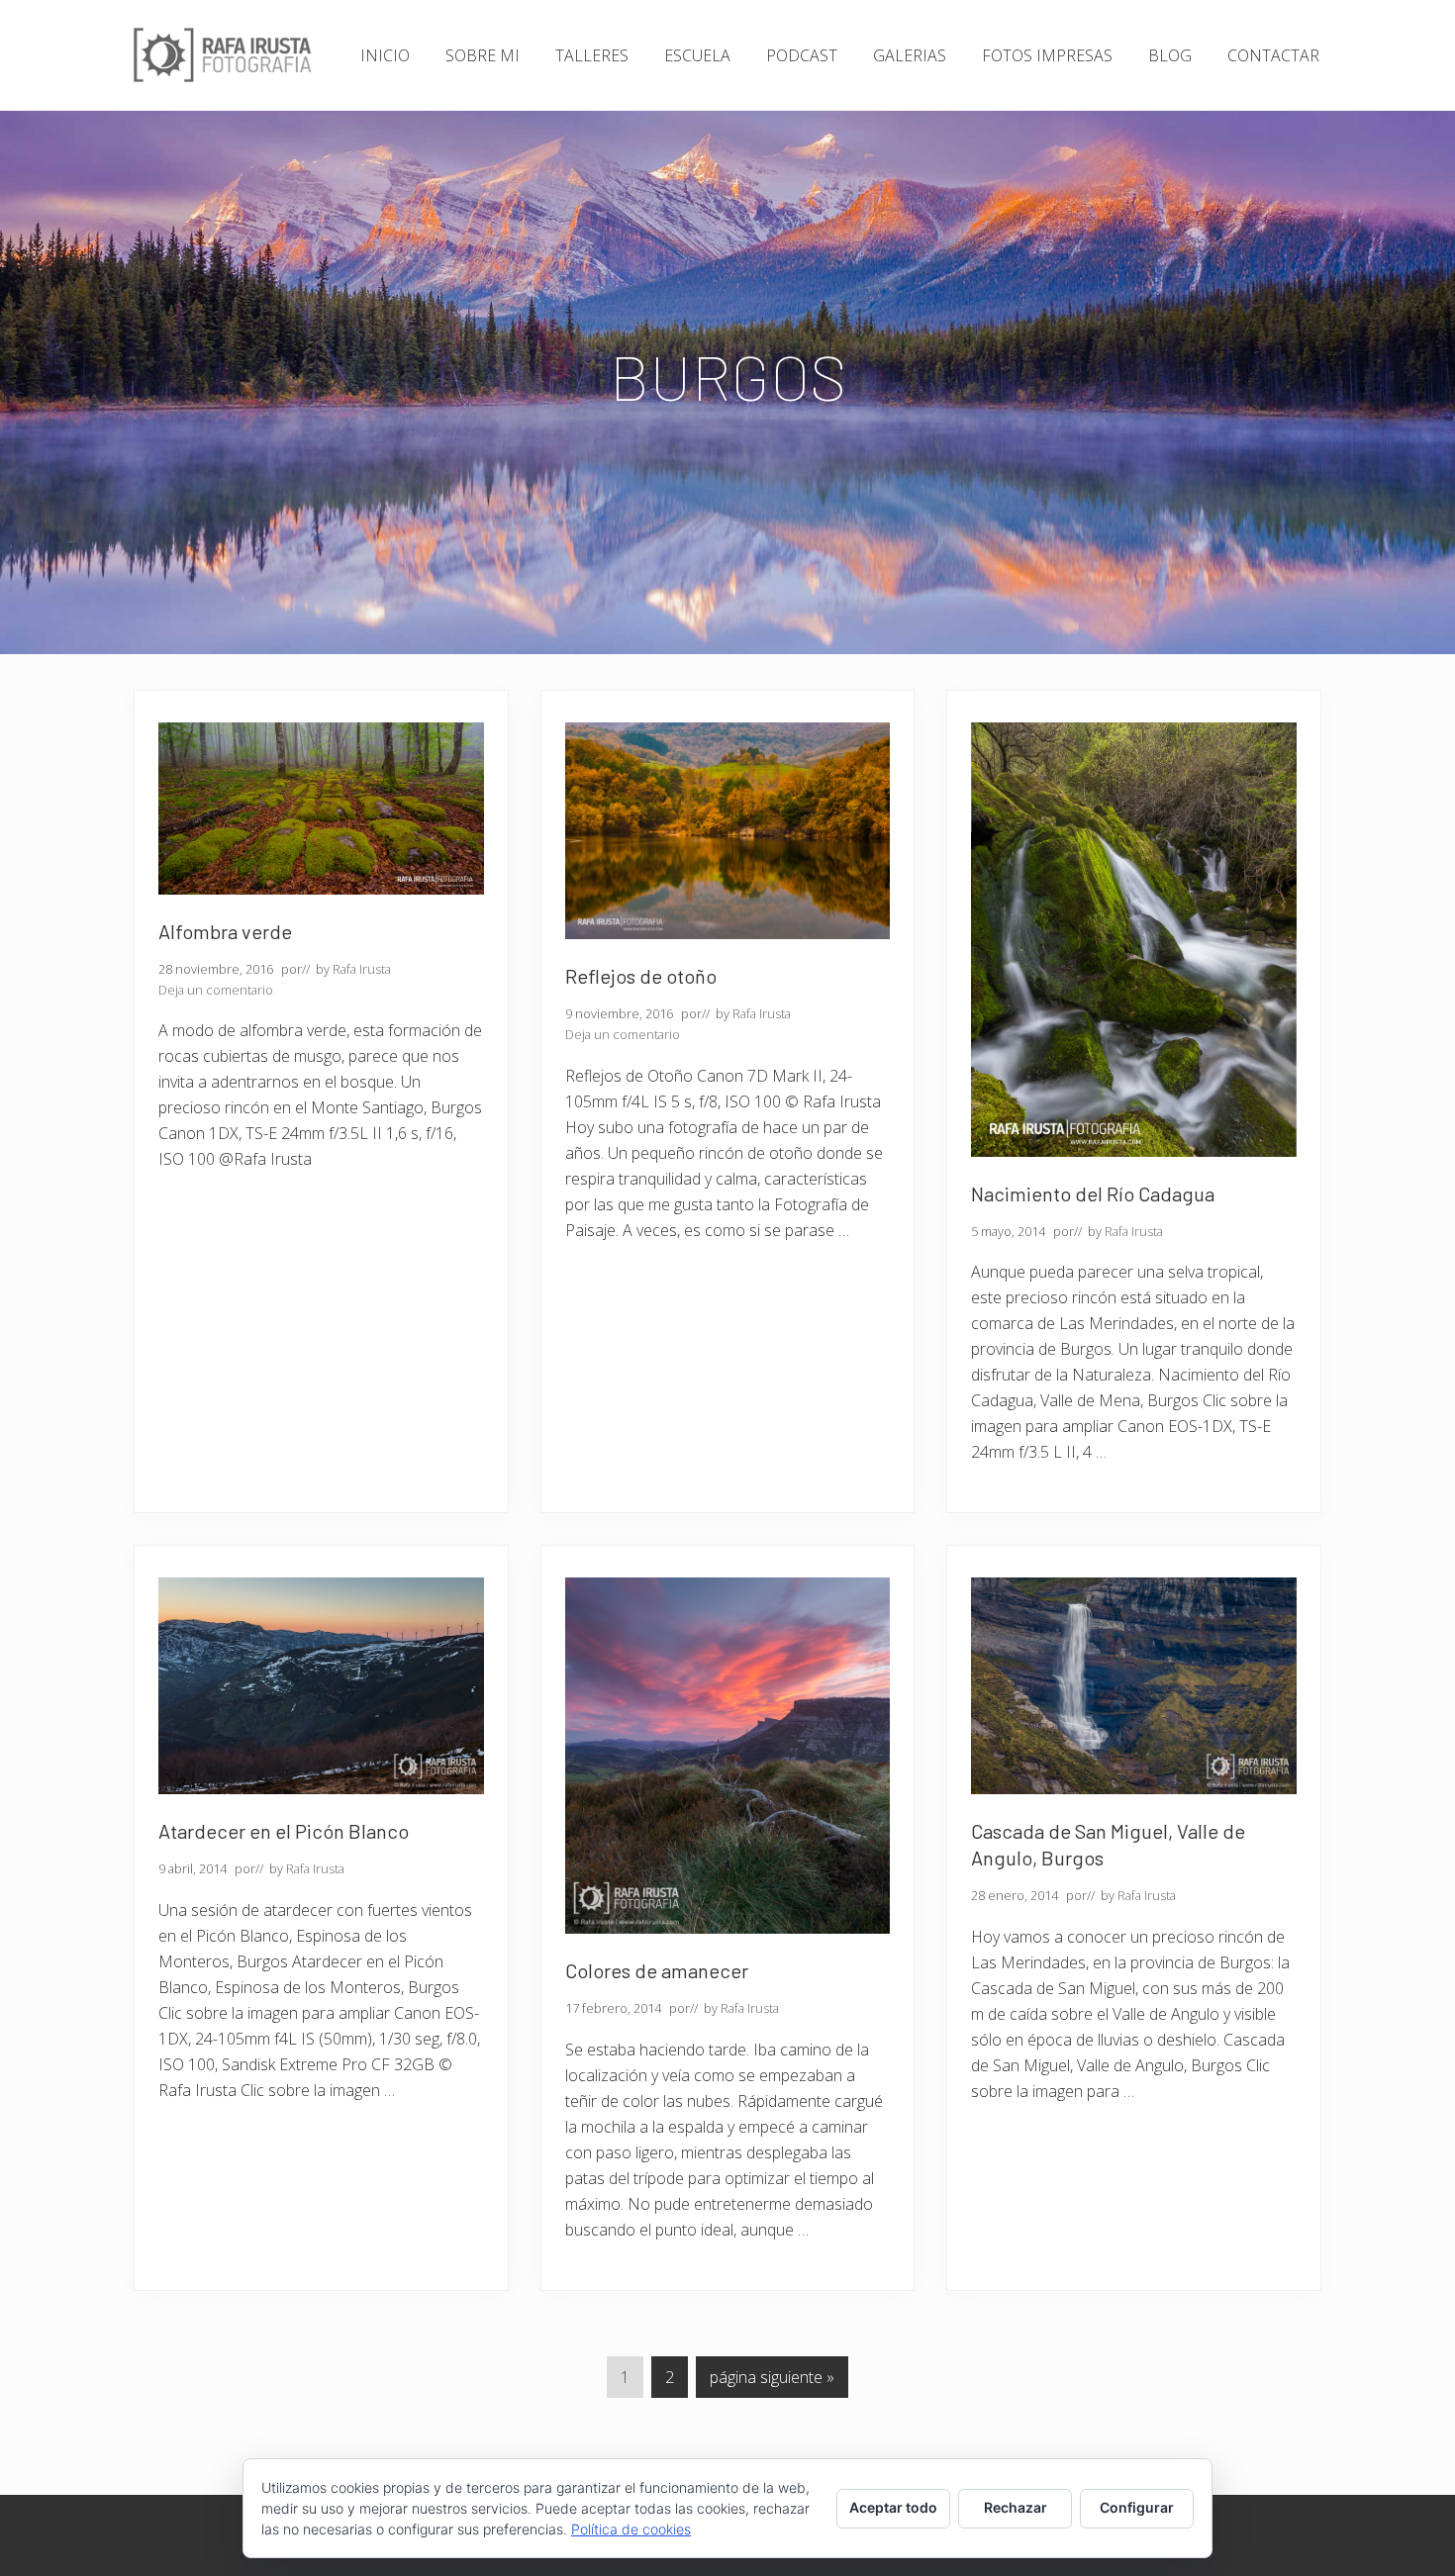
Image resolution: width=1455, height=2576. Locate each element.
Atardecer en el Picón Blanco (284, 1831)
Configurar (1137, 2507)
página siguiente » (772, 2382)
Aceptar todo (893, 2507)
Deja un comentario (216, 990)
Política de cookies (631, 2529)
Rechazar (1016, 2507)
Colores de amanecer (657, 1970)
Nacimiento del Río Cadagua (1093, 1193)
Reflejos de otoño (641, 976)
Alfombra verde (225, 931)
